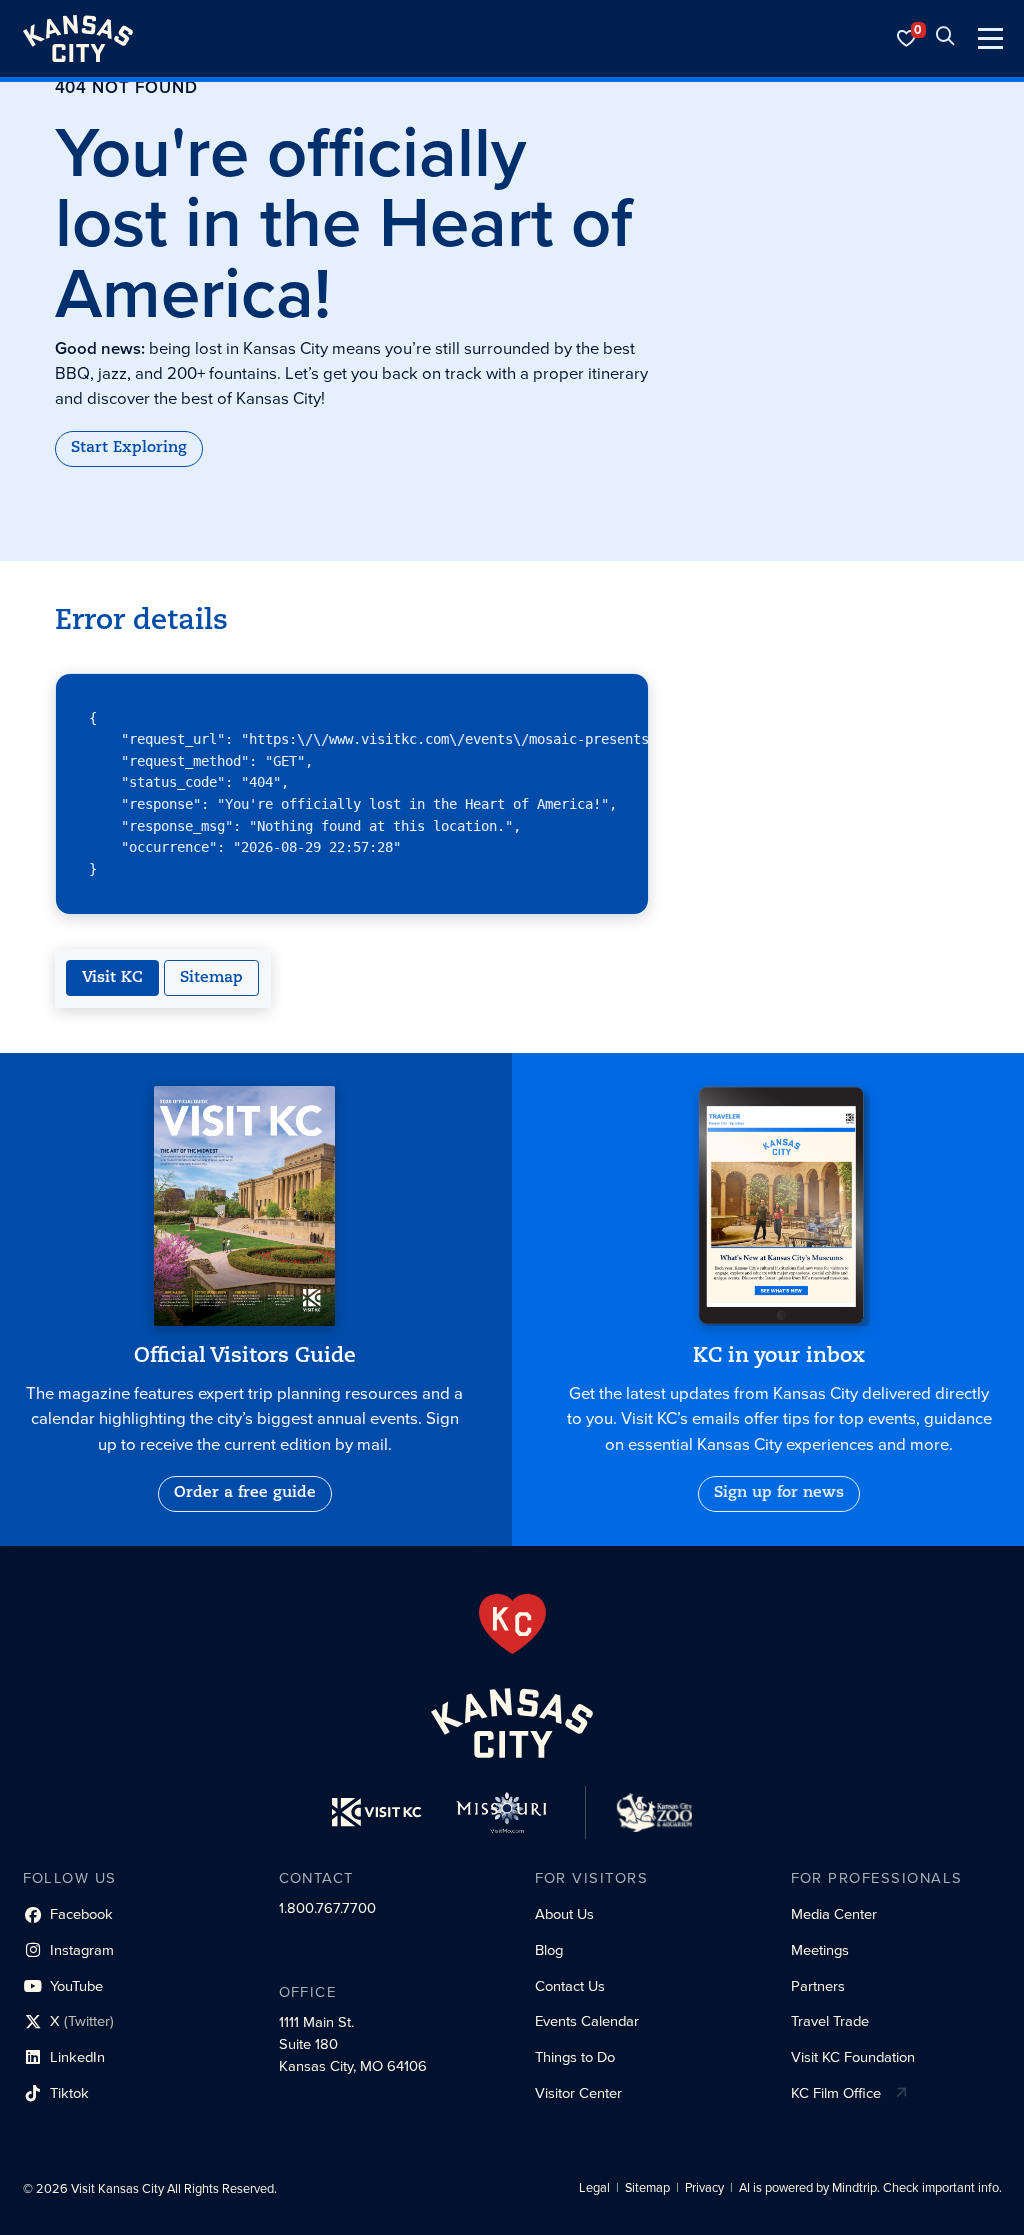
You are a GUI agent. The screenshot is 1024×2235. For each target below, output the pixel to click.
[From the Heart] (512, 1624)
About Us (564, 1914)
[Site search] (945, 38)
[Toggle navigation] (990, 38)
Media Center (834, 1914)
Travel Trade (830, 2021)
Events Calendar (587, 2021)
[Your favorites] (907, 38)
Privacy (704, 2188)
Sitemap (211, 978)
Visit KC (112, 978)
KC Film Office (836, 2093)
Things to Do (575, 2057)
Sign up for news (779, 1493)
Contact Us (570, 1986)
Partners (818, 1986)
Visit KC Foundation (853, 2057)
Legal (594, 2188)
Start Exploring (129, 448)
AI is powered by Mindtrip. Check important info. (870, 2188)
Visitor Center (578, 2093)
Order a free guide (245, 1493)
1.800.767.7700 (327, 1908)
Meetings (820, 1950)
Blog (549, 1950)
